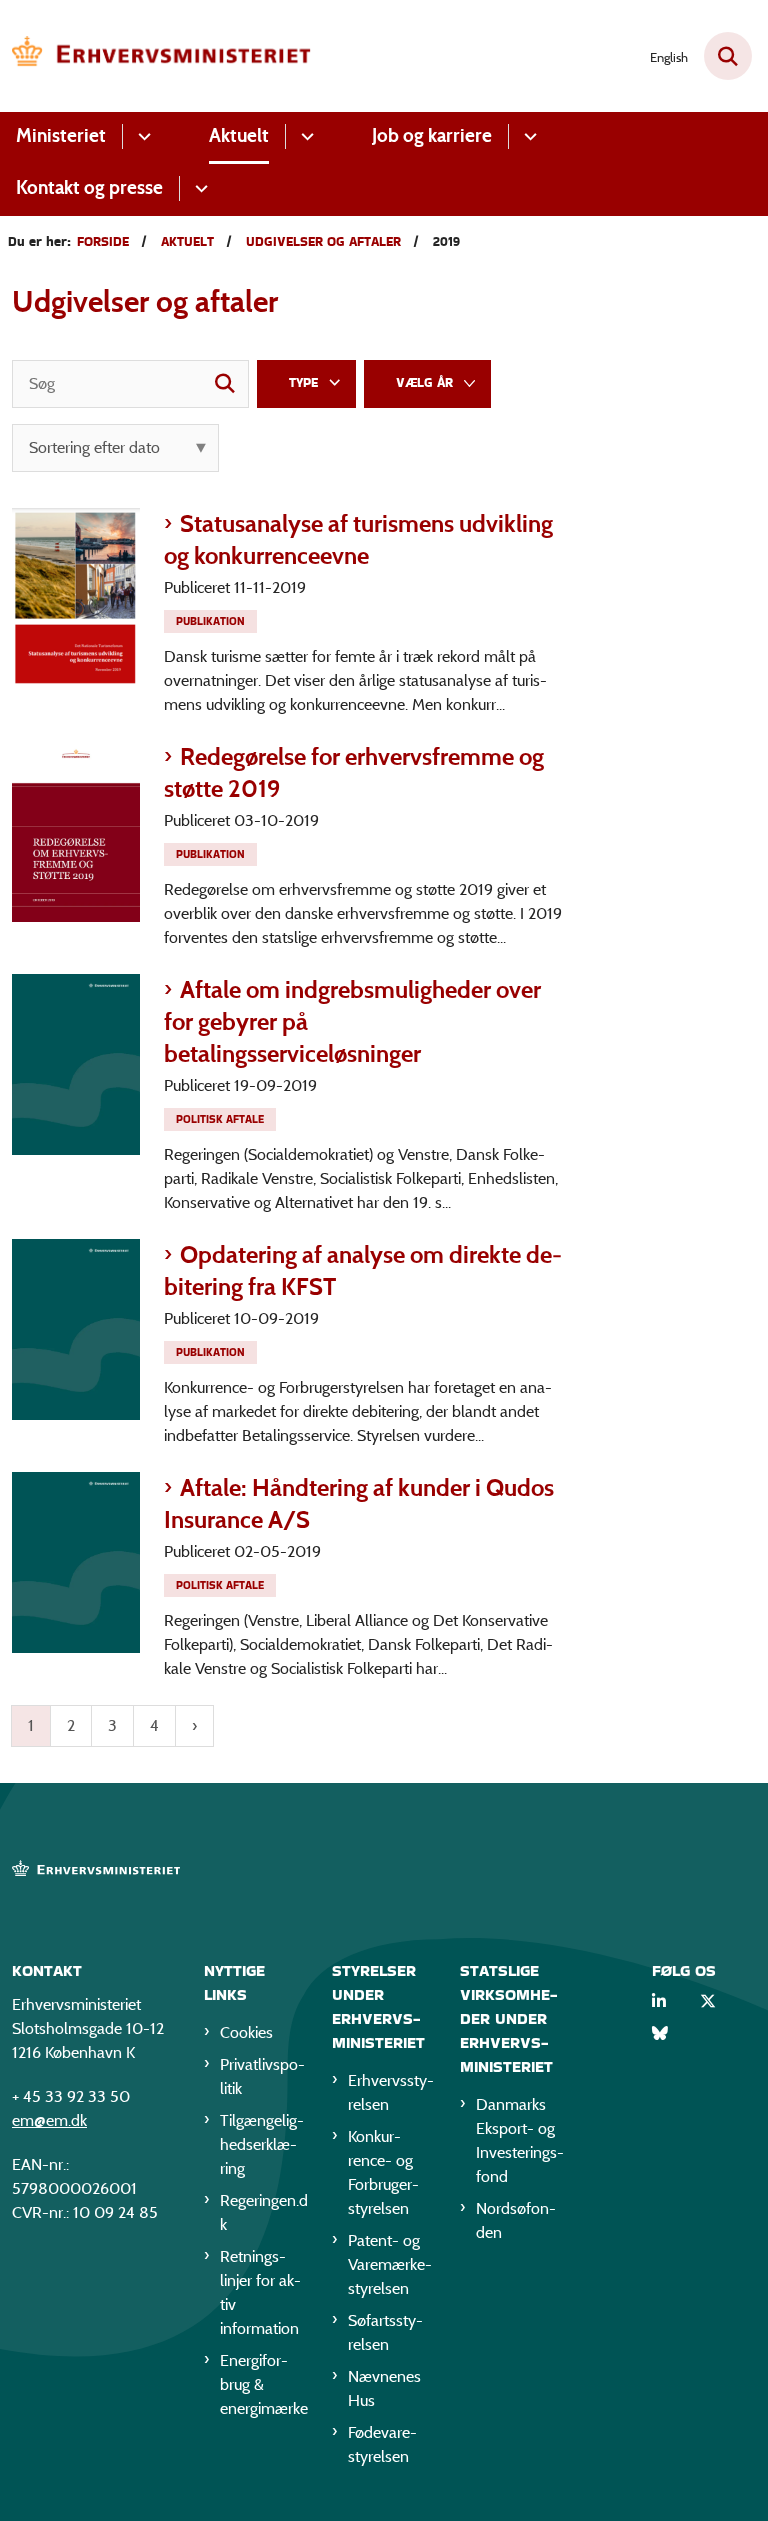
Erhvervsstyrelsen (391, 2092)
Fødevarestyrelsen (382, 2444)
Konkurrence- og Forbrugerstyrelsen (383, 2172)
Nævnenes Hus (384, 2388)
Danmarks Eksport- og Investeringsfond (520, 2140)
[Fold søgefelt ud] (728, 56)
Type (303, 382)
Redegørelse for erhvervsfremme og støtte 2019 (354, 772)
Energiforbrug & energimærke (264, 2384)
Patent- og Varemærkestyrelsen (390, 2264)
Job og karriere (432, 135)
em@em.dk (49, 2120)
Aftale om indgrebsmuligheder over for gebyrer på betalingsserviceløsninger (352, 1021)
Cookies (246, 2032)
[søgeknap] (225, 384)
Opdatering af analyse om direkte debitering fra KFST (363, 1270)
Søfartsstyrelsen (385, 2332)
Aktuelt (239, 135)
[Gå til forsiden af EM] (156, 56)
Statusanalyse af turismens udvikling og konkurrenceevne (358, 539)
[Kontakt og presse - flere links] (198, 188)
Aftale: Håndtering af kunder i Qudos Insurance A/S (359, 1503)
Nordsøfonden (516, 2220)
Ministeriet (61, 135)
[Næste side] (194, 1726)
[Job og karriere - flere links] (527, 136)
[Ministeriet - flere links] (141, 136)
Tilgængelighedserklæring (262, 2144)
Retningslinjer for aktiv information (260, 2292)
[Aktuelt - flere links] (304, 136)
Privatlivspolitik (262, 2076)
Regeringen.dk (264, 2212)
